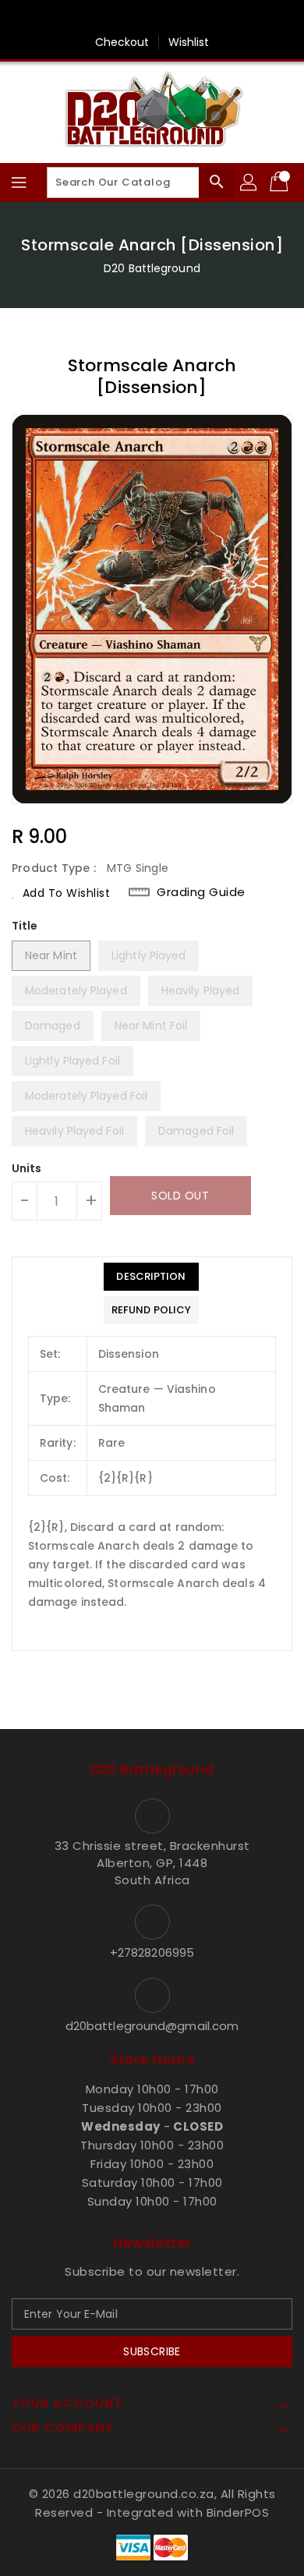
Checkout (122, 42)
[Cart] (281, 182)
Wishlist (189, 42)
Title (25, 926)
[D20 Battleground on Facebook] (152, 18)
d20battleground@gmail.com (152, 2026)
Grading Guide (201, 892)
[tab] (151, 1277)
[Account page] (249, 182)
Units (27, 1168)
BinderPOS (238, 2512)
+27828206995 (152, 1952)
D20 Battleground (152, 268)
